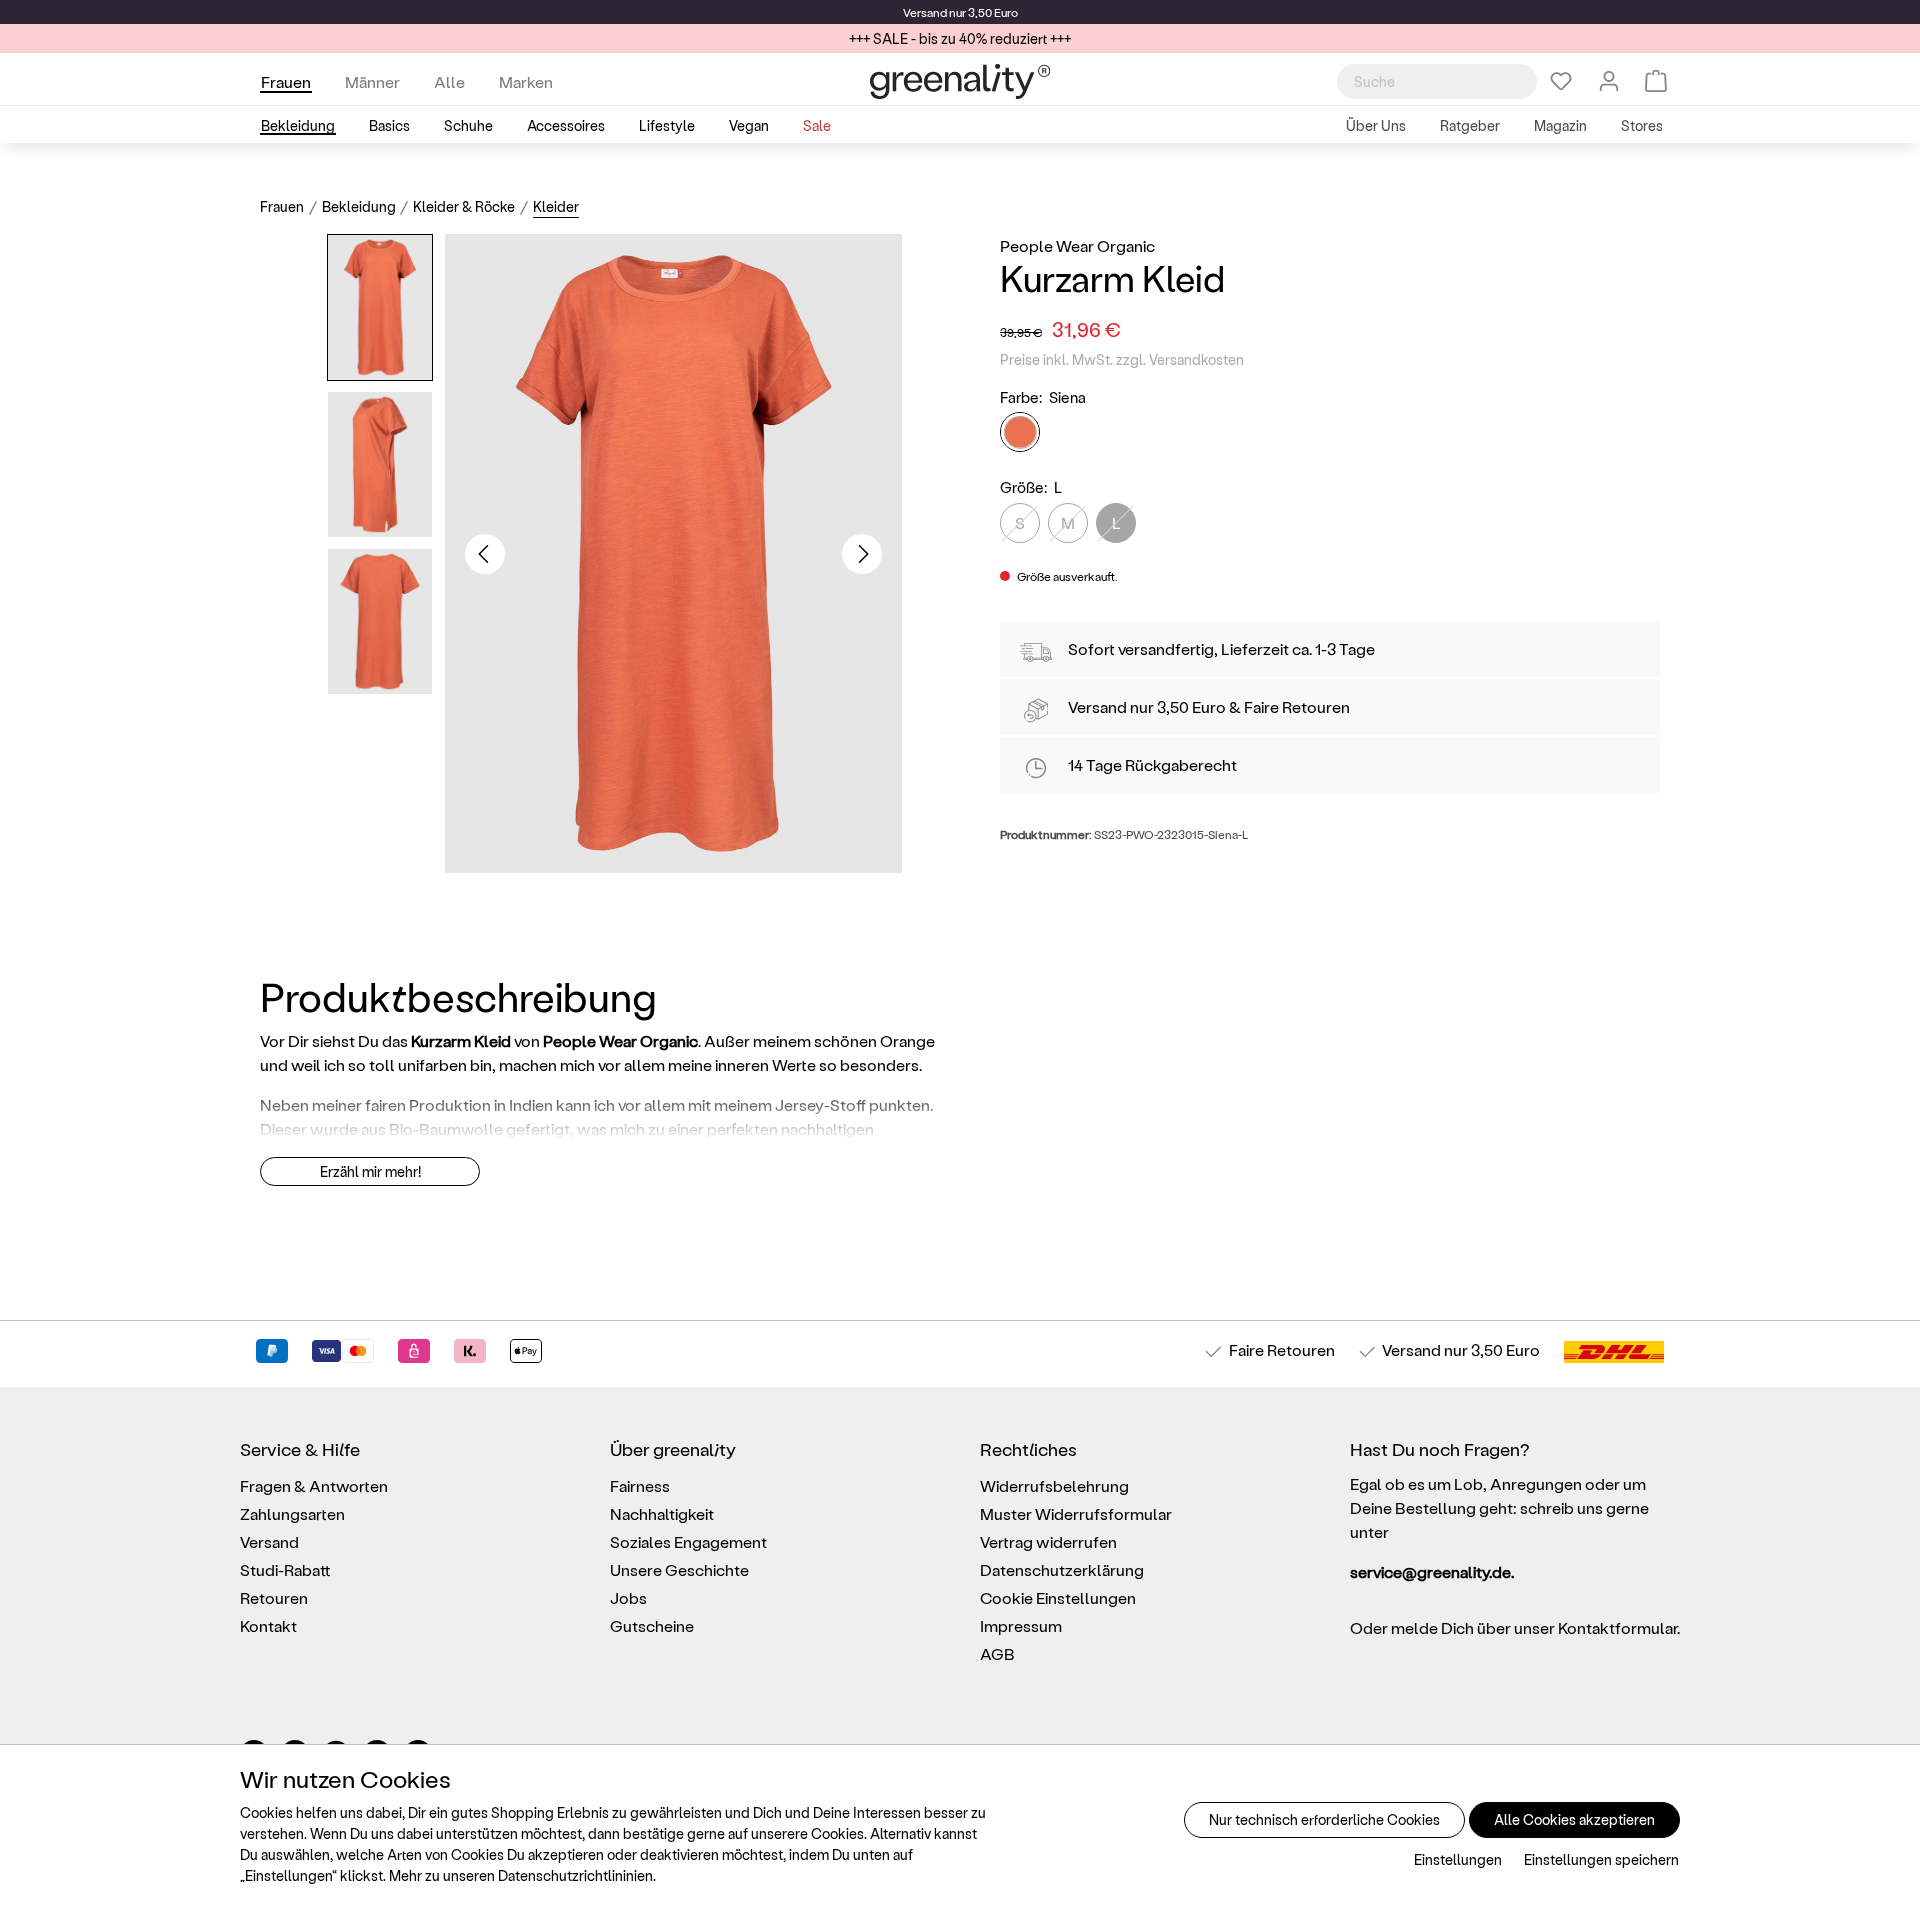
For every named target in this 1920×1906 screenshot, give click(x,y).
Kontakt (268, 1625)
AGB (997, 1653)
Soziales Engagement (688, 1541)
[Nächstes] (862, 554)
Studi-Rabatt (285, 1569)
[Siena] (1020, 433)
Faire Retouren (1297, 706)
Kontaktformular (1617, 1627)
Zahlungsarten (292, 1513)
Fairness (640, 1485)
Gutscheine (652, 1625)
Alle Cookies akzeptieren (1574, 1819)
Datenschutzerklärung (1062, 1569)
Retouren (274, 1597)
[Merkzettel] (1561, 81)
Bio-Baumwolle (446, 1128)
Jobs (628, 1597)
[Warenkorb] (1656, 81)
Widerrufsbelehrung (1054, 1485)
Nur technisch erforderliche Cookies (1324, 1819)
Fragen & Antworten (314, 1485)
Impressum (1021, 1625)
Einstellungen (1458, 1859)
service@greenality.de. (1432, 1571)
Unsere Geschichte (679, 1569)
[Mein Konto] (1609, 81)
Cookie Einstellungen (1058, 1597)
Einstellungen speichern (1601, 1859)
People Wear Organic (1077, 245)
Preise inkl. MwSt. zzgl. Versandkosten (1122, 359)
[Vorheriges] (485, 554)
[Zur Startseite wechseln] (960, 81)
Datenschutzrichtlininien (575, 1875)
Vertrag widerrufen (1048, 1541)
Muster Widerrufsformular (1076, 1513)
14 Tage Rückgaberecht (1152, 764)
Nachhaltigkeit (662, 1513)
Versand (925, 12)
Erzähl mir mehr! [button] (370, 1171)
